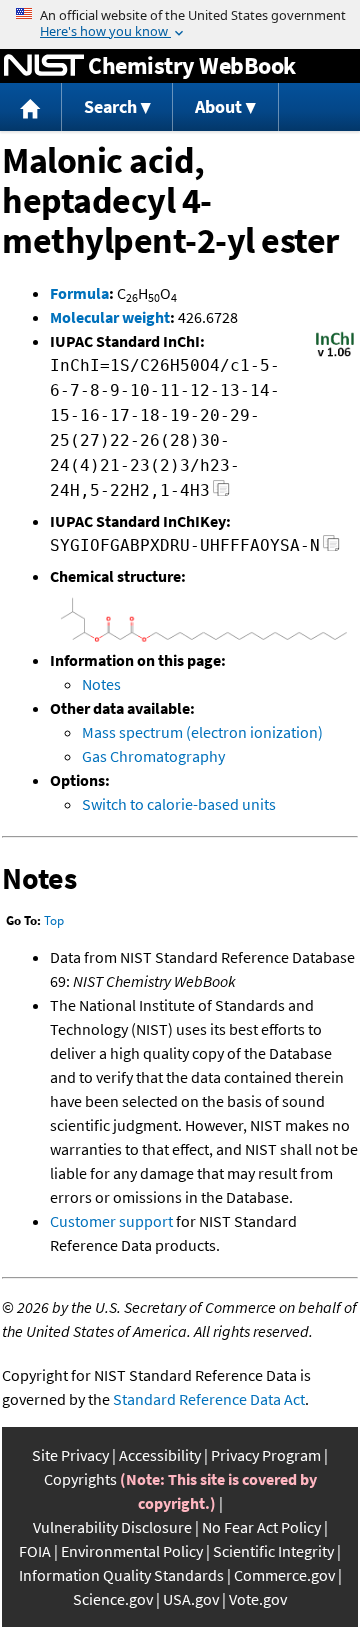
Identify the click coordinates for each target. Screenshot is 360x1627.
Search (110, 106)
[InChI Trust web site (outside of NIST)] (335, 355)
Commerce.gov (284, 1575)
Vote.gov (258, 1599)
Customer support (111, 1221)
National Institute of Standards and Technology (44, 66)
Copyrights (80, 1479)
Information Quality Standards (121, 1575)
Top (54, 920)
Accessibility (160, 1455)
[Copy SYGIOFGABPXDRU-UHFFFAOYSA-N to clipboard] (331, 548)
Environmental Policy (132, 1551)
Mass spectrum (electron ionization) (202, 732)
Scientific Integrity (273, 1551)
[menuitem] (31, 107)
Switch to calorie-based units (179, 804)
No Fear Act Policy (261, 1527)
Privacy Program (266, 1455)
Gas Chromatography (153, 756)
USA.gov (191, 1599)
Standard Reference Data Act (209, 1399)
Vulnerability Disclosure (112, 1527)
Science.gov (113, 1599)
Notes (101, 684)
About (218, 106)
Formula (79, 293)
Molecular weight (110, 317)
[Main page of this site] (31, 107)
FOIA (35, 1551)
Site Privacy (70, 1455)
